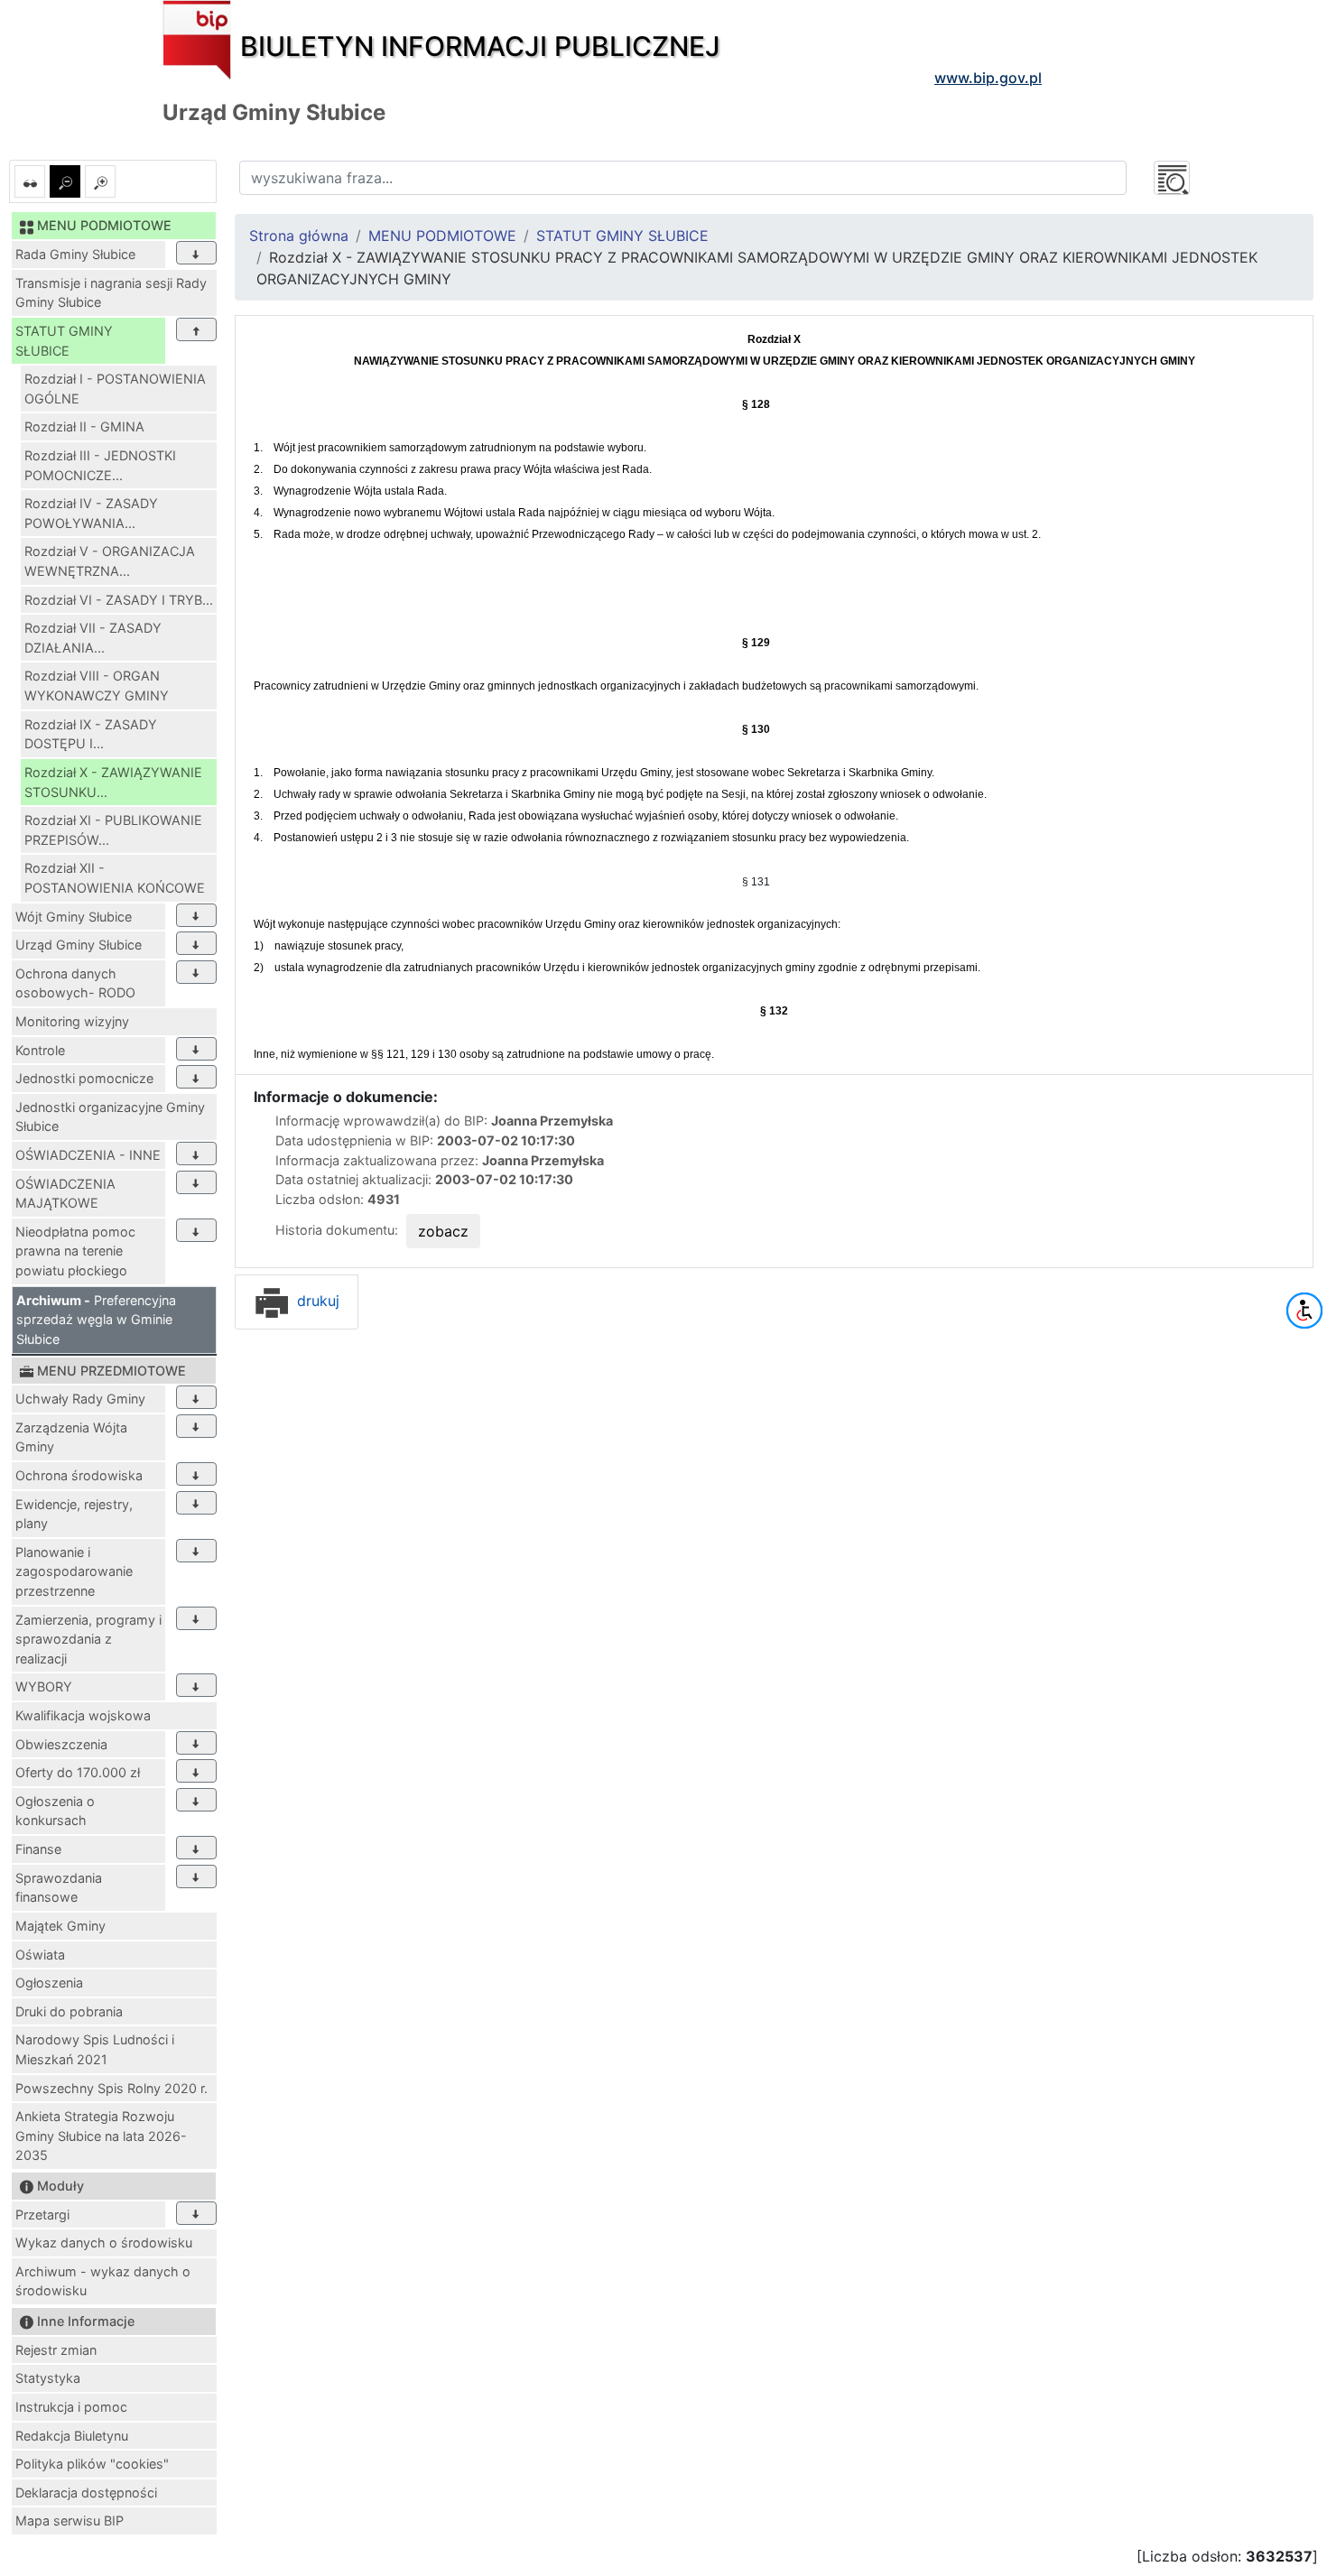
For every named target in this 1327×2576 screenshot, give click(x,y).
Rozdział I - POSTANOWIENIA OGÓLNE (115, 389)
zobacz (443, 1231)
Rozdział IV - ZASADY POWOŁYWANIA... (91, 513)
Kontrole (40, 1050)
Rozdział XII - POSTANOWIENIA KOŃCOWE (115, 878)
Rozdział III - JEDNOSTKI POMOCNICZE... (100, 465)
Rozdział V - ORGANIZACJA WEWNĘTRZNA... (110, 561)
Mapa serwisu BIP (70, 2520)
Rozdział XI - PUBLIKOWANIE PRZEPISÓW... (113, 830)
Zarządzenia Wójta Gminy (71, 1437)
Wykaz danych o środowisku (104, 2242)
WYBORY (44, 1686)
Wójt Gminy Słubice (74, 917)
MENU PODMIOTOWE (442, 236)
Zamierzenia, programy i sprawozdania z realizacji (88, 1639)
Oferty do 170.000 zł (78, 1772)
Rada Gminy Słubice (75, 254)
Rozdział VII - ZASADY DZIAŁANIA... (93, 638)
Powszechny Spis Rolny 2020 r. (111, 2088)
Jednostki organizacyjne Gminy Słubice (110, 1117)
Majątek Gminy (60, 1926)
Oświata (40, 1955)
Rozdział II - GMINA (84, 426)
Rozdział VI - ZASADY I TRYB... (119, 600)
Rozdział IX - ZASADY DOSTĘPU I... (91, 734)
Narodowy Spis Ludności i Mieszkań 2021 (95, 2049)
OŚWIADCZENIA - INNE (88, 1155)
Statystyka (48, 2378)
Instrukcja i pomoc (71, 2407)
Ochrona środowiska (79, 1475)
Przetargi (42, 2215)
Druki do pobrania (69, 2011)
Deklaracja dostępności (86, 2493)
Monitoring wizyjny (72, 1021)
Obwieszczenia (61, 1744)
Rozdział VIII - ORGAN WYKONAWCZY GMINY (97, 686)
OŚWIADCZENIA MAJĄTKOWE (65, 1194)
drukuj (316, 1301)
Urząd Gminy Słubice (79, 945)
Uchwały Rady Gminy (80, 1399)
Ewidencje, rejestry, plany (74, 1514)
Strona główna (299, 236)
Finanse (38, 1849)
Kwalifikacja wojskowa (83, 1715)
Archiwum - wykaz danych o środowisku (103, 2281)
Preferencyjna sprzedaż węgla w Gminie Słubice (96, 1320)
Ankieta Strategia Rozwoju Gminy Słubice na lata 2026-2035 (101, 2136)
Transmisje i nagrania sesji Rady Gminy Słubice (111, 293)
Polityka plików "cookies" (92, 2464)
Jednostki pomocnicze (84, 1078)
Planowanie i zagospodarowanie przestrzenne (74, 1571)
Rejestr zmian (56, 2350)
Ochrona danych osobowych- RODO (75, 983)
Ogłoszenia (49, 1983)
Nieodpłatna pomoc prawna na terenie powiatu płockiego (75, 1251)
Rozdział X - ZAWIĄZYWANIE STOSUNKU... (113, 782)
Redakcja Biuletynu (72, 2436)
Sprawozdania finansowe (59, 1888)
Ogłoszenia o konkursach (55, 1811)
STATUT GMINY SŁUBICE (64, 341)
